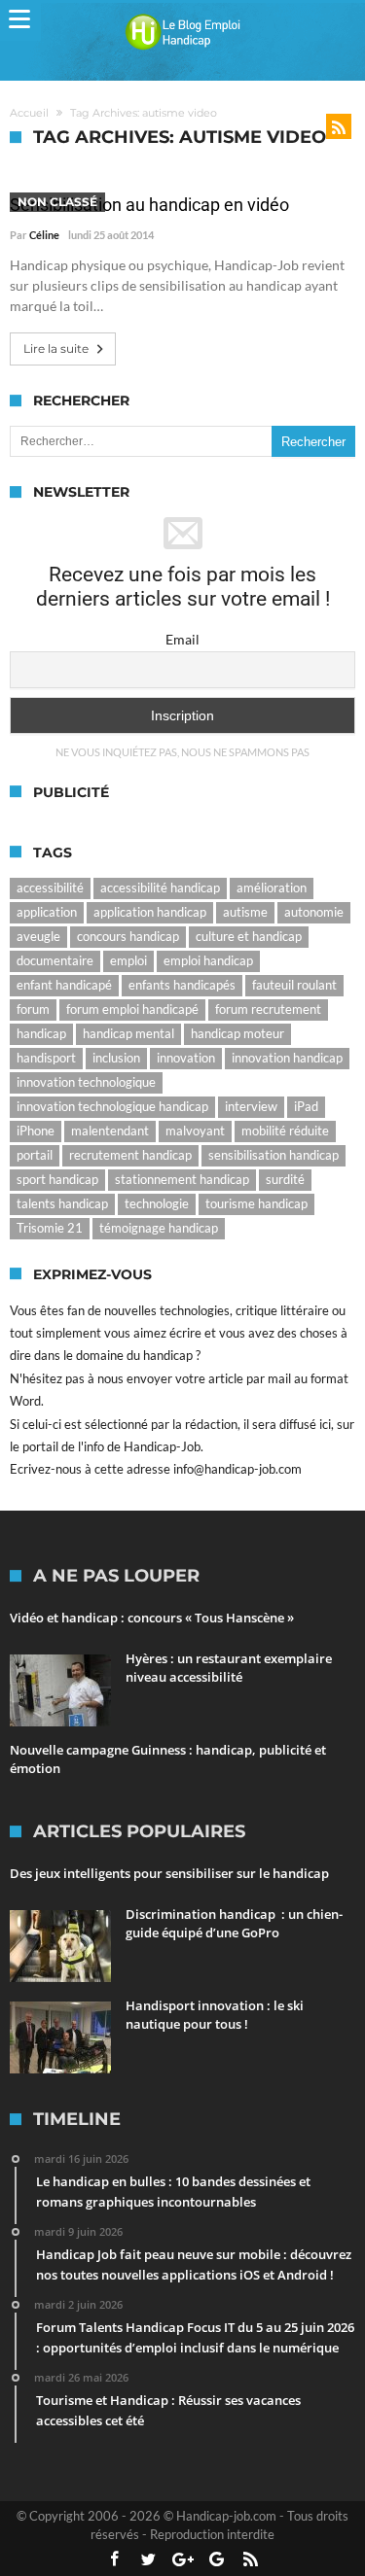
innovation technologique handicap (112, 1106)
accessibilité (50, 888)
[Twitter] (149, 2560)
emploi (128, 960)
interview (251, 1106)
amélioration (272, 888)
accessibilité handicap (160, 888)
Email (182, 639)
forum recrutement (268, 1009)
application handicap (150, 912)
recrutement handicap (130, 1155)
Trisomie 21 (50, 1228)
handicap (41, 1033)
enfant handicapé (64, 985)
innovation (186, 1058)
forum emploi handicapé (132, 1009)
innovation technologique (86, 1082)
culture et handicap (249, 936)
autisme (245, 912)
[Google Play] (217, 2560)
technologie (157, 1203)
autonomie (314, 912)
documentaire (55, 960)
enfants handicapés (182, 985)
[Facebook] (115, 2560)
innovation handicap (287, 1058)
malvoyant (195, 1131)
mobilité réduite (285, 1131)
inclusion (116, 1058)
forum (33, 1009)
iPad (306, 1106)
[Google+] (183, 2560)
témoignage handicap (159, 1228)
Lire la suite (56, 348)
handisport (46, 1058)
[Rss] (251, 2560)
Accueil (29, 113)
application (47, 912)
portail (35, 1155)
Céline (44, 235)
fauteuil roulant (294, 985)
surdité (285, 1179)
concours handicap (128, 936)
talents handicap (62, 1203)
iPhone (36, 1131)
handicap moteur (237, 1033)
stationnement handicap (182, 1179)
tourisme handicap (256, 1203)
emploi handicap (208, 960)
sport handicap (57, 1179)
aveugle (38, 936)
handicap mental (128, 1033)
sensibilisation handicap (274, 1155)
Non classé (57, 202)
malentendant (110, 1131)
